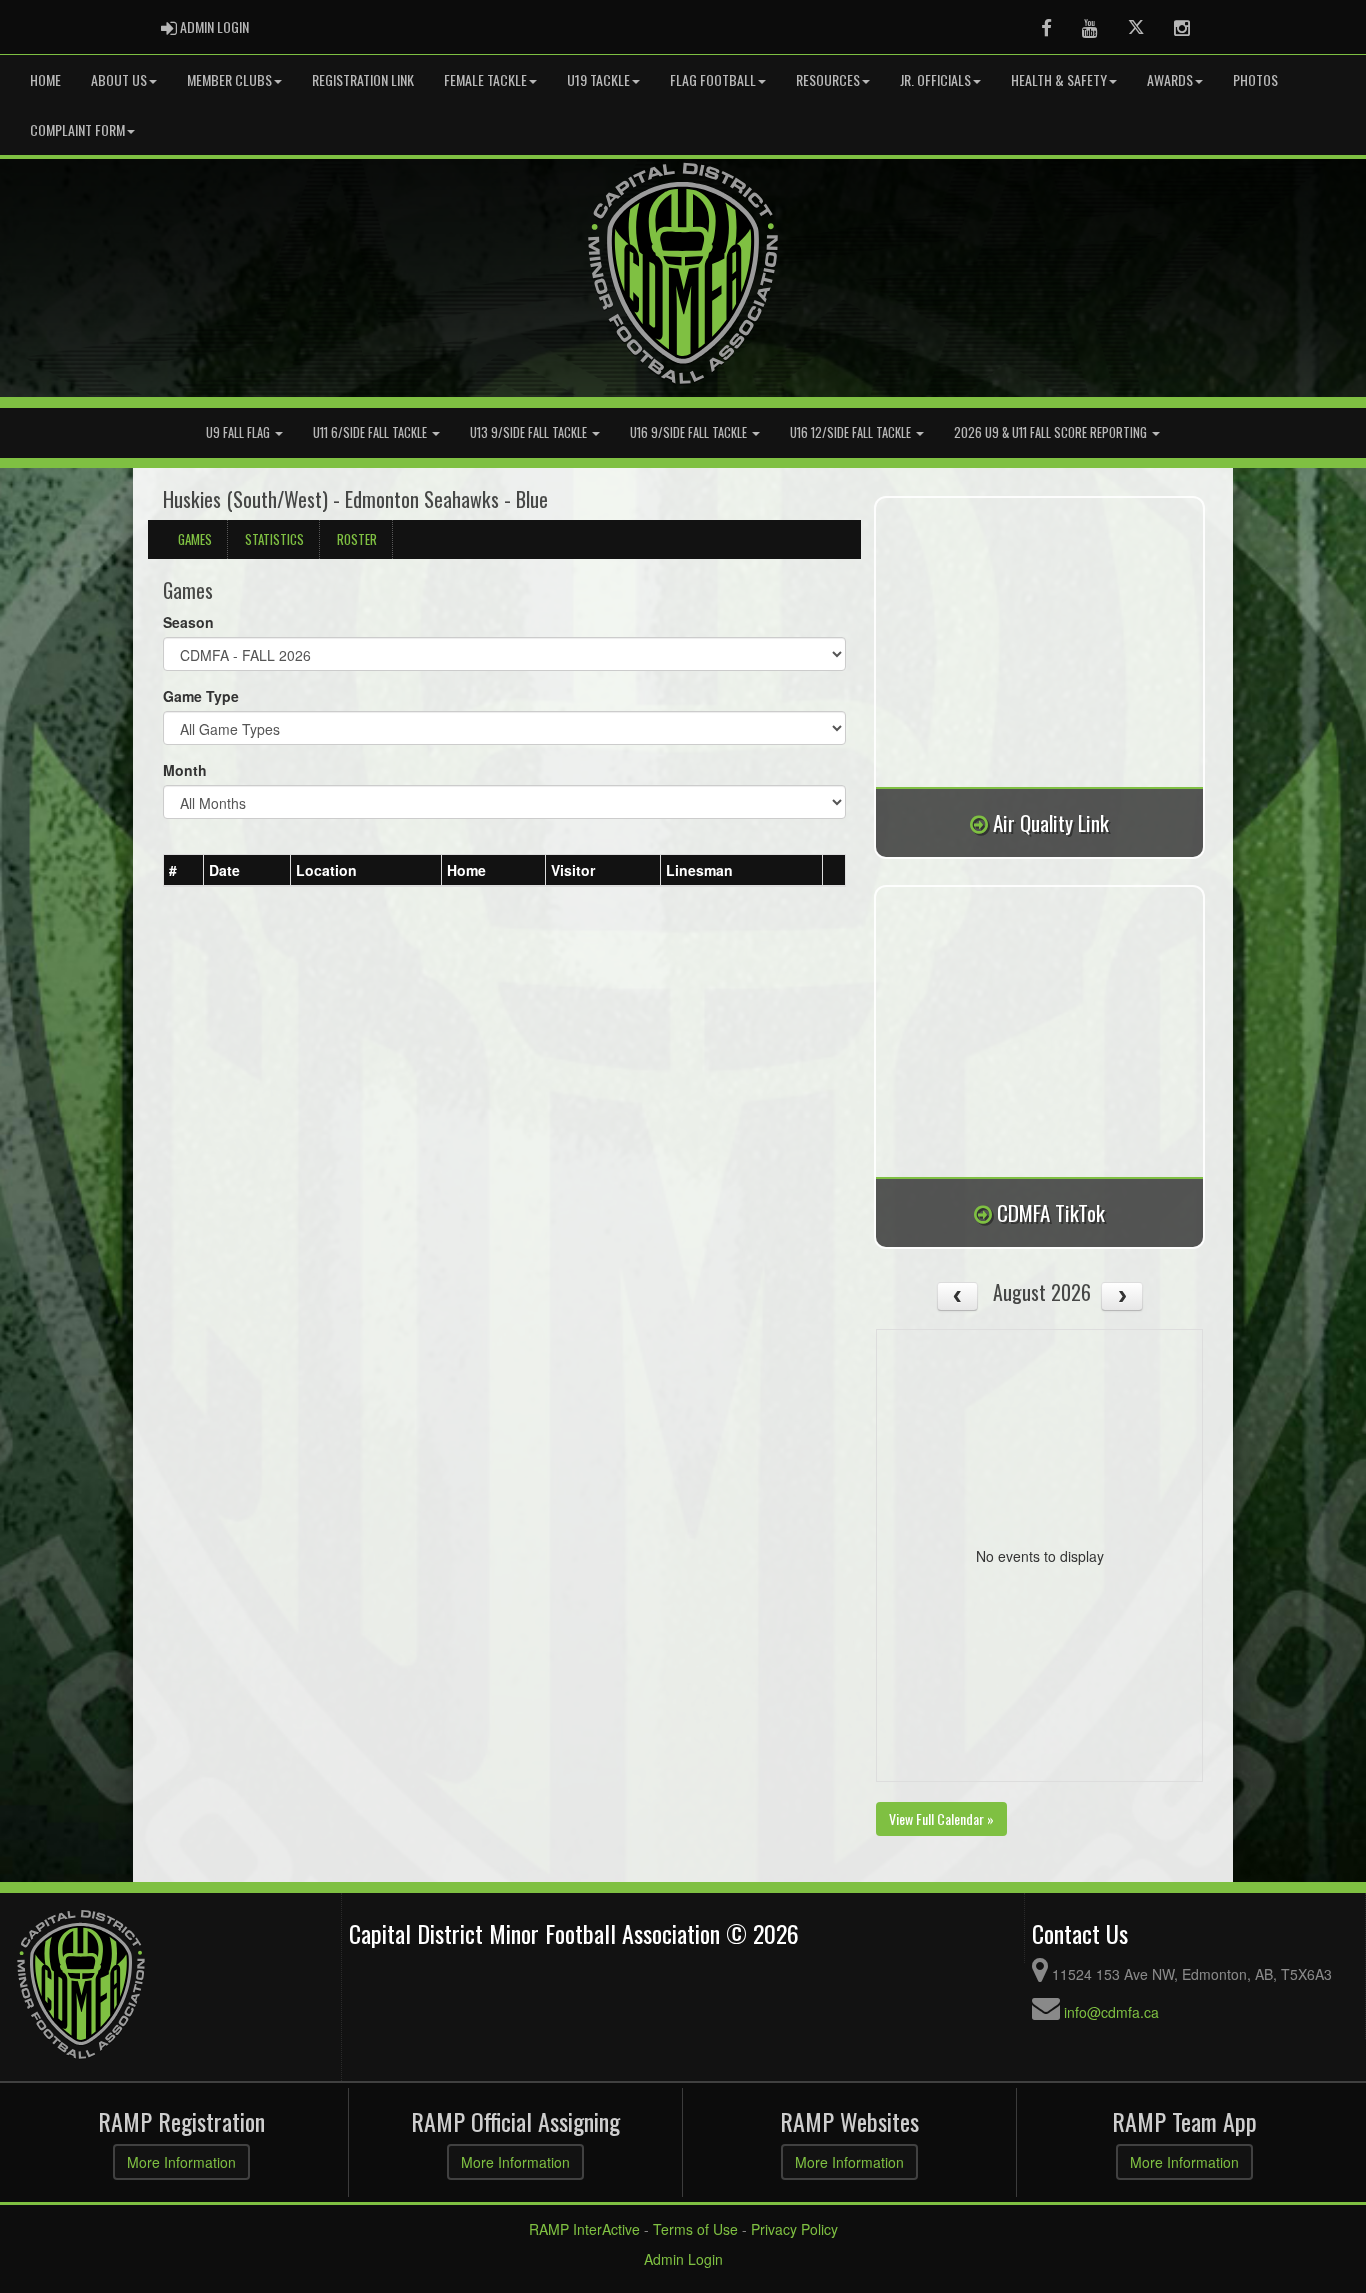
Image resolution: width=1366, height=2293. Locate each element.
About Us (119, 79)
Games (195, 539)
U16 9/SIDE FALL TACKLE (690, 432)
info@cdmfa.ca (1111, 2012)
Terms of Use (695, 2229)
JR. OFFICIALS (935, 79)
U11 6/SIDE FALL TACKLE (371, 432)
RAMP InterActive (584, 2229)
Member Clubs (229, 79)
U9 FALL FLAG (239, 432)
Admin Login (683, 2259)
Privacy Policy (794, 2229)
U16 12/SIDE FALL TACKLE (852, 432)
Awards (1170, 79)
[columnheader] (184, 871)
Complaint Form (77, 129)
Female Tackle (485, 79)
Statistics (274, 539)
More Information (181, 2162)
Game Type (201, 696)
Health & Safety (1059, 79)
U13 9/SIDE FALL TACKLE (530, 432)
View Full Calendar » (941, 1818)
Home (45, 79)
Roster (357, 539)
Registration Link (363, 79)
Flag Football (713, 79)
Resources (828, 79)
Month (185, 770)
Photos (1255, 79)
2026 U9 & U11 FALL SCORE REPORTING (1052, 432)
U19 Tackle (598, 79)
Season (188, 622)
